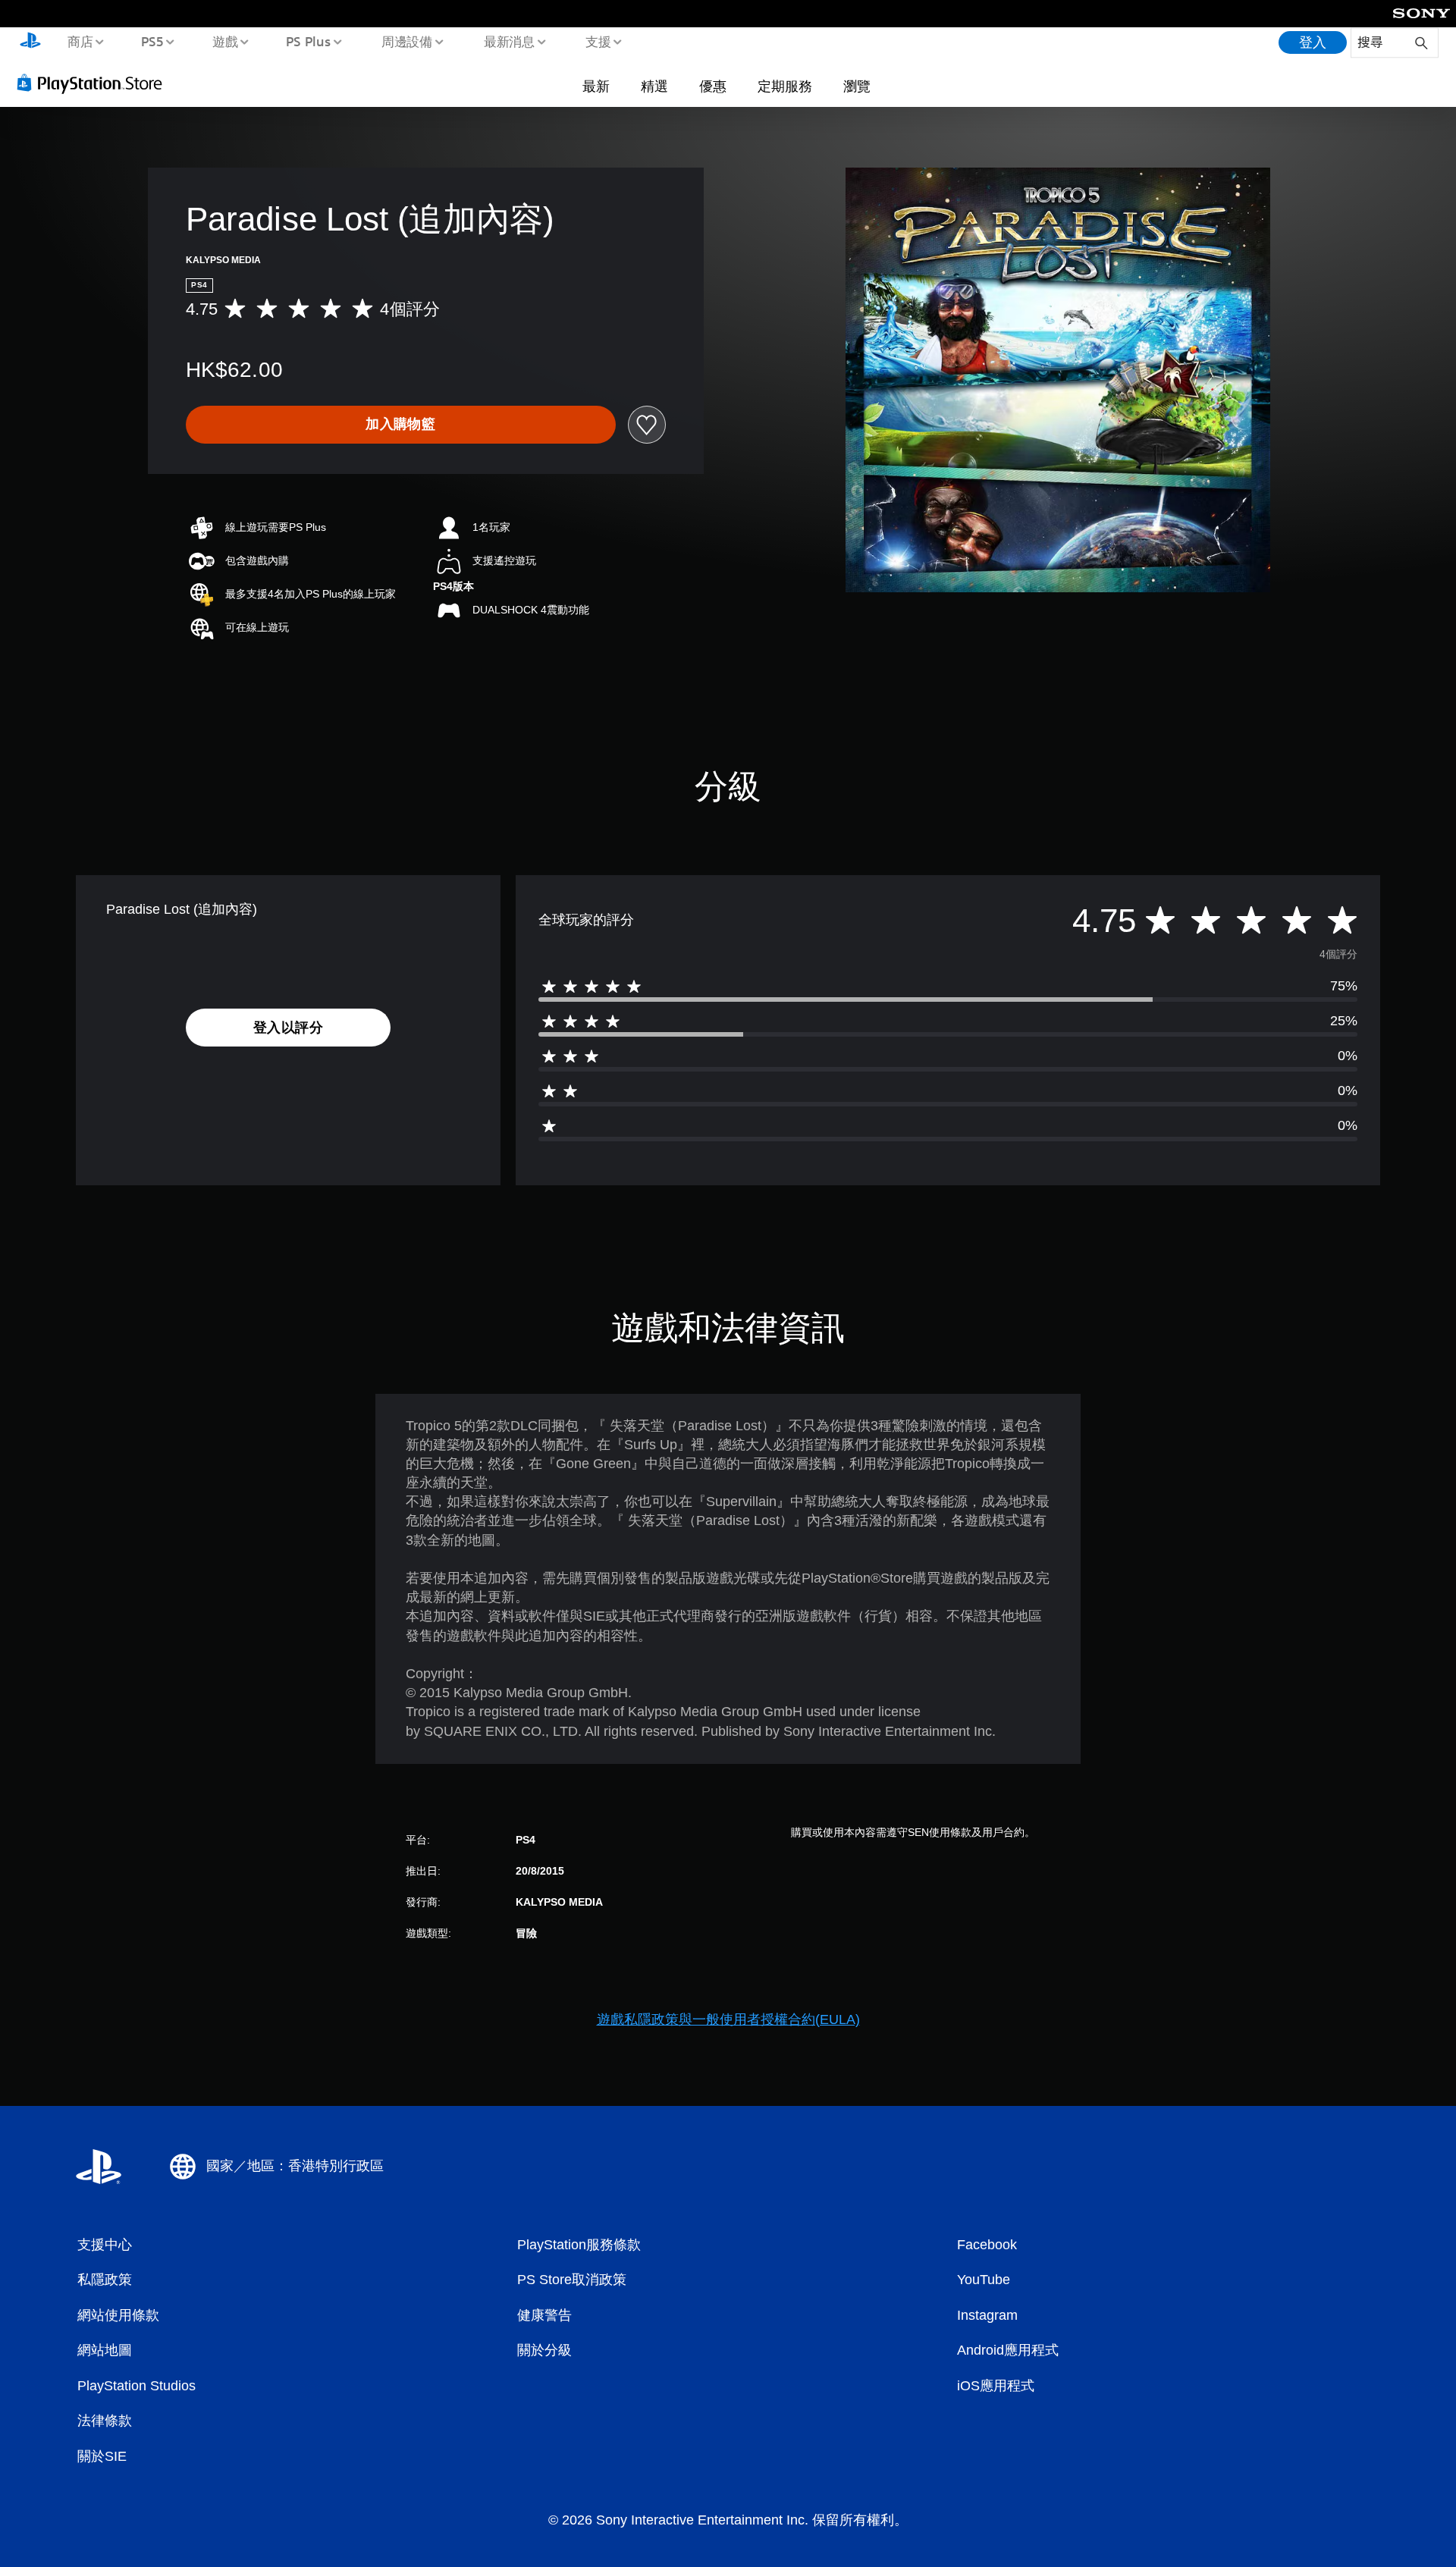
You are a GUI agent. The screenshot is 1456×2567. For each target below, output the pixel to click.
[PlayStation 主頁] (30, 42)
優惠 (713, 86)
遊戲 (224, 41)
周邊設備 (407, 41)
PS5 (152, 41)
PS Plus (309, 41)
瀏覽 (857, 86)
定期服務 (785, 86)
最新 (596, 86)
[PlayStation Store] (95, 83)
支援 (598, 41)
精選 (654, 86)
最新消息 (509, 41)
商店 (80, 41)
